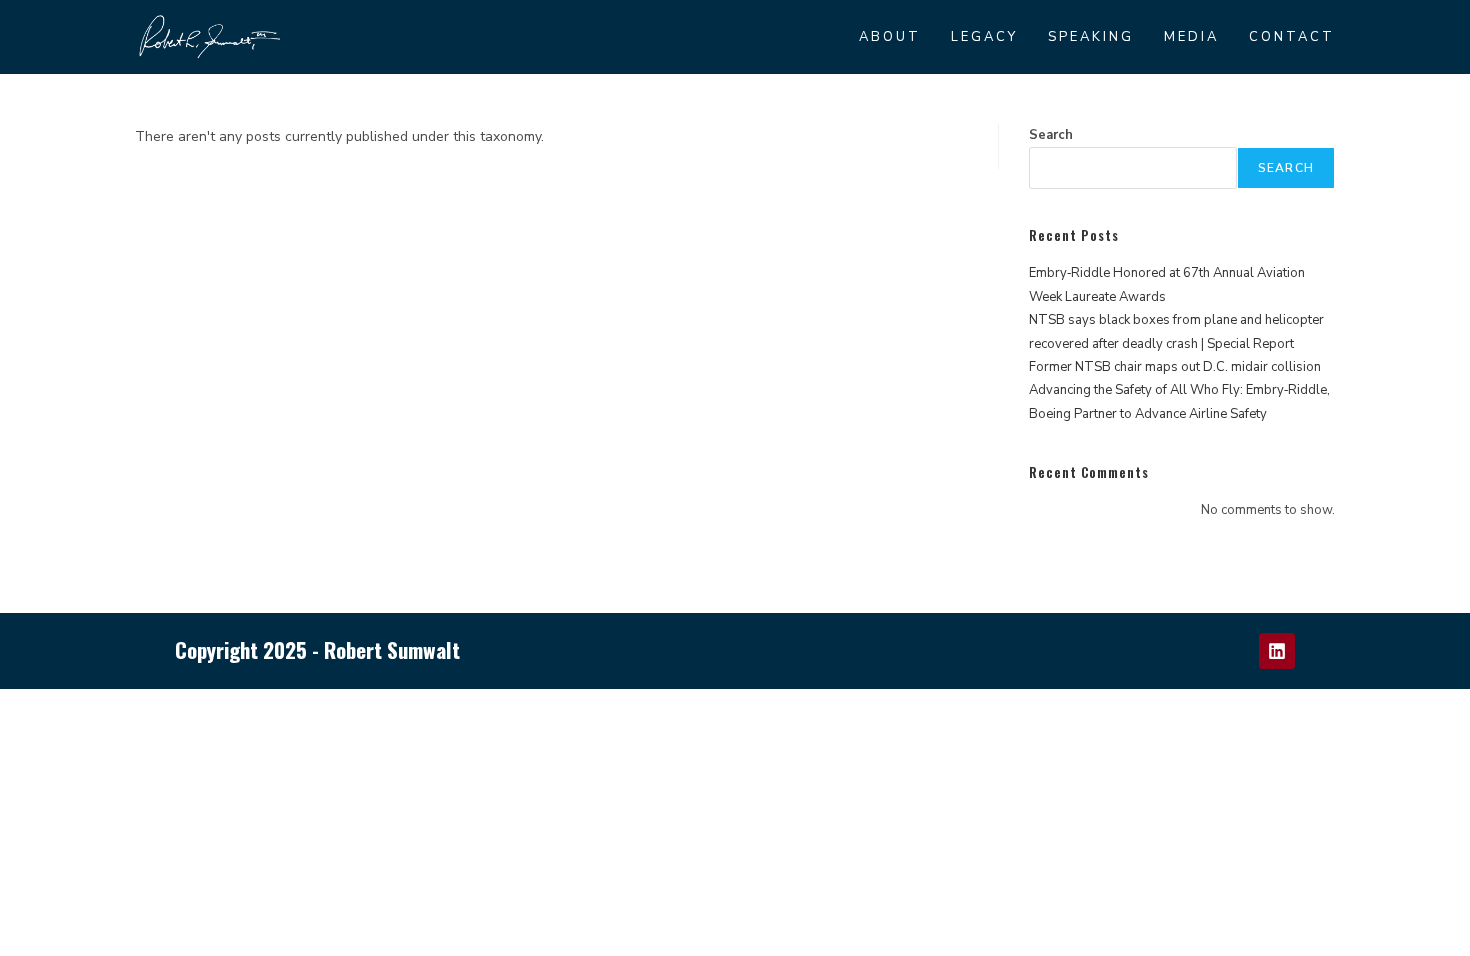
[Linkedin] (1277, 651)
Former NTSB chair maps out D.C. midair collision (1175, 367)
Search (1051, 135)
